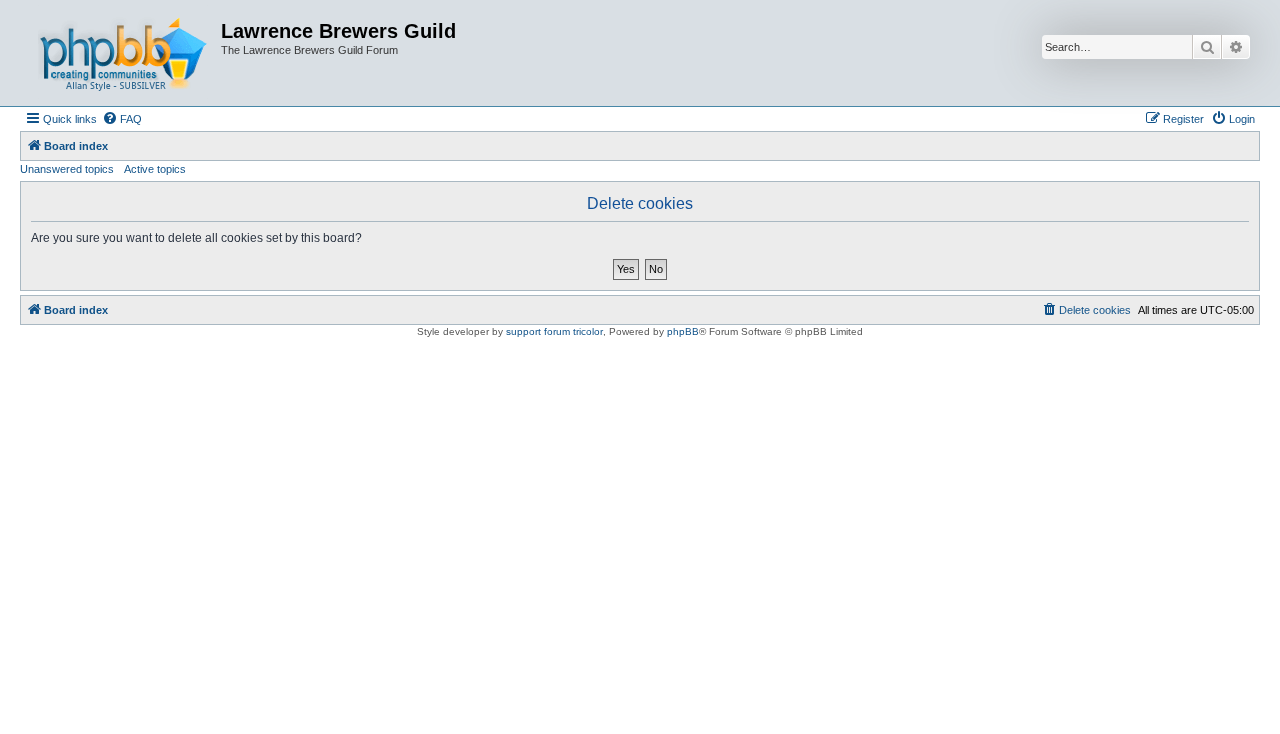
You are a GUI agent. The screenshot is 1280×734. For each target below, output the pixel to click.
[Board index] (123, 53)
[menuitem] (122, 119)
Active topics (155, 169)
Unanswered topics (67, 169)
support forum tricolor (554, 331)
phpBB (683, 331)
